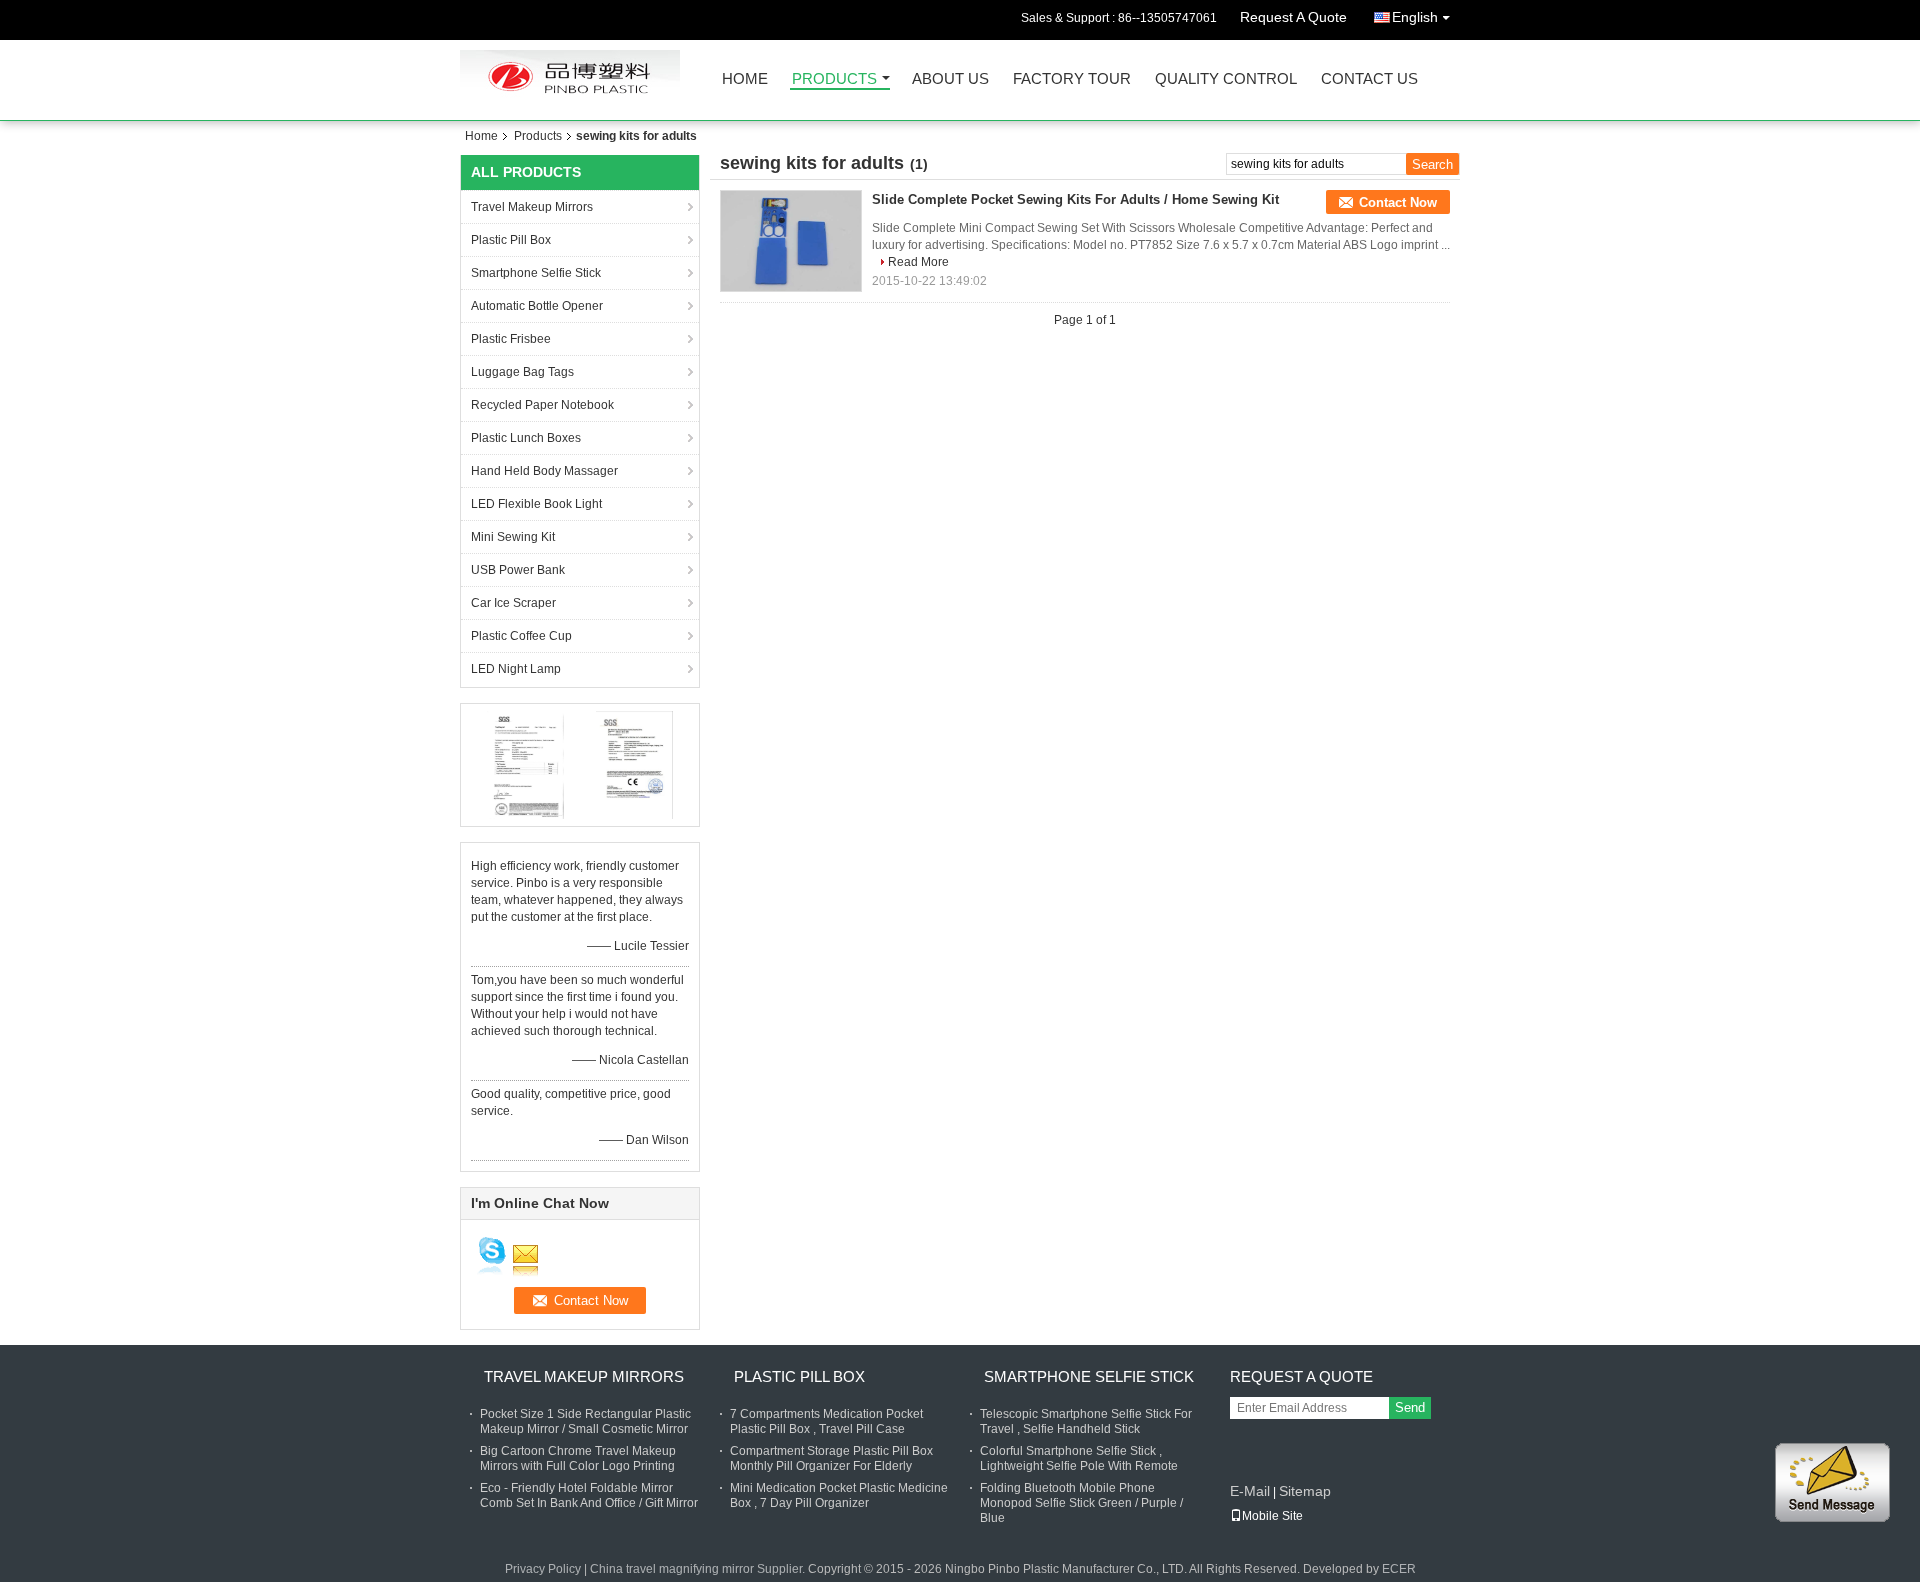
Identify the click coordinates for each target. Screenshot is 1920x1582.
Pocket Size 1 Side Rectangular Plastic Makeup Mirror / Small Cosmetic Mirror (585, 1421)
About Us (950, 79)
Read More (918, 262)
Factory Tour (1072, 79)
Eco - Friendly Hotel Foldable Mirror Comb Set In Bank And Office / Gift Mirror (589, 1495)
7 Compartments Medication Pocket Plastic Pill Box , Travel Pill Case (826, 1421)
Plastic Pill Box (511, 240)
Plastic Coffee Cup (521, 636)
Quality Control (1226, 79)
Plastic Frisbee (511, 339)
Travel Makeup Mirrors (532, 207)
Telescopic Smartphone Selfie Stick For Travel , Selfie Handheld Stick (1086, 1421)
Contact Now (1398, 202)
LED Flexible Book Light (536, 504)
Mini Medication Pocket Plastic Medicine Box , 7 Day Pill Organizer (839, 1495)
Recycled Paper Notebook (542, 405)
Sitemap (1305, 1491)
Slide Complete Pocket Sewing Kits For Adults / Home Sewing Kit (1075, 199)
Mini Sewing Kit (513, 537)
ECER (1399, 1569)
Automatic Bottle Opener (537, 306)
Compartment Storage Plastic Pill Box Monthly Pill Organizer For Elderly (831, 1458)
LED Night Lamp (516, 669)
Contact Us (1369, 79)
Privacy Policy (543, 1569)
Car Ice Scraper (513, 603)
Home (745, 79)
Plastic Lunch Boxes (526, 438)
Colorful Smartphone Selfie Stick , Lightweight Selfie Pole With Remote (1079, 1458)
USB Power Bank (518, 570)
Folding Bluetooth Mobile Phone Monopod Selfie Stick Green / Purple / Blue (1081, 1503)
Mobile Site (1272, 1516)
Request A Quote (1293, 17)
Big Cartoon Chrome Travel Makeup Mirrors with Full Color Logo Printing (578, 1458)
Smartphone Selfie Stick (536, 273)
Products (834, 79)
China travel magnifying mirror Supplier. (699, 1569)
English (1415, 17)
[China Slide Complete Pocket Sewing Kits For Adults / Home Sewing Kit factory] (791, 241)
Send (1410, 1407)
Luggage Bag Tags (522, 372)
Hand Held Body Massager (544, 471)
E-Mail (1250, 1491)
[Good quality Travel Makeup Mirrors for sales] (525, 764)
